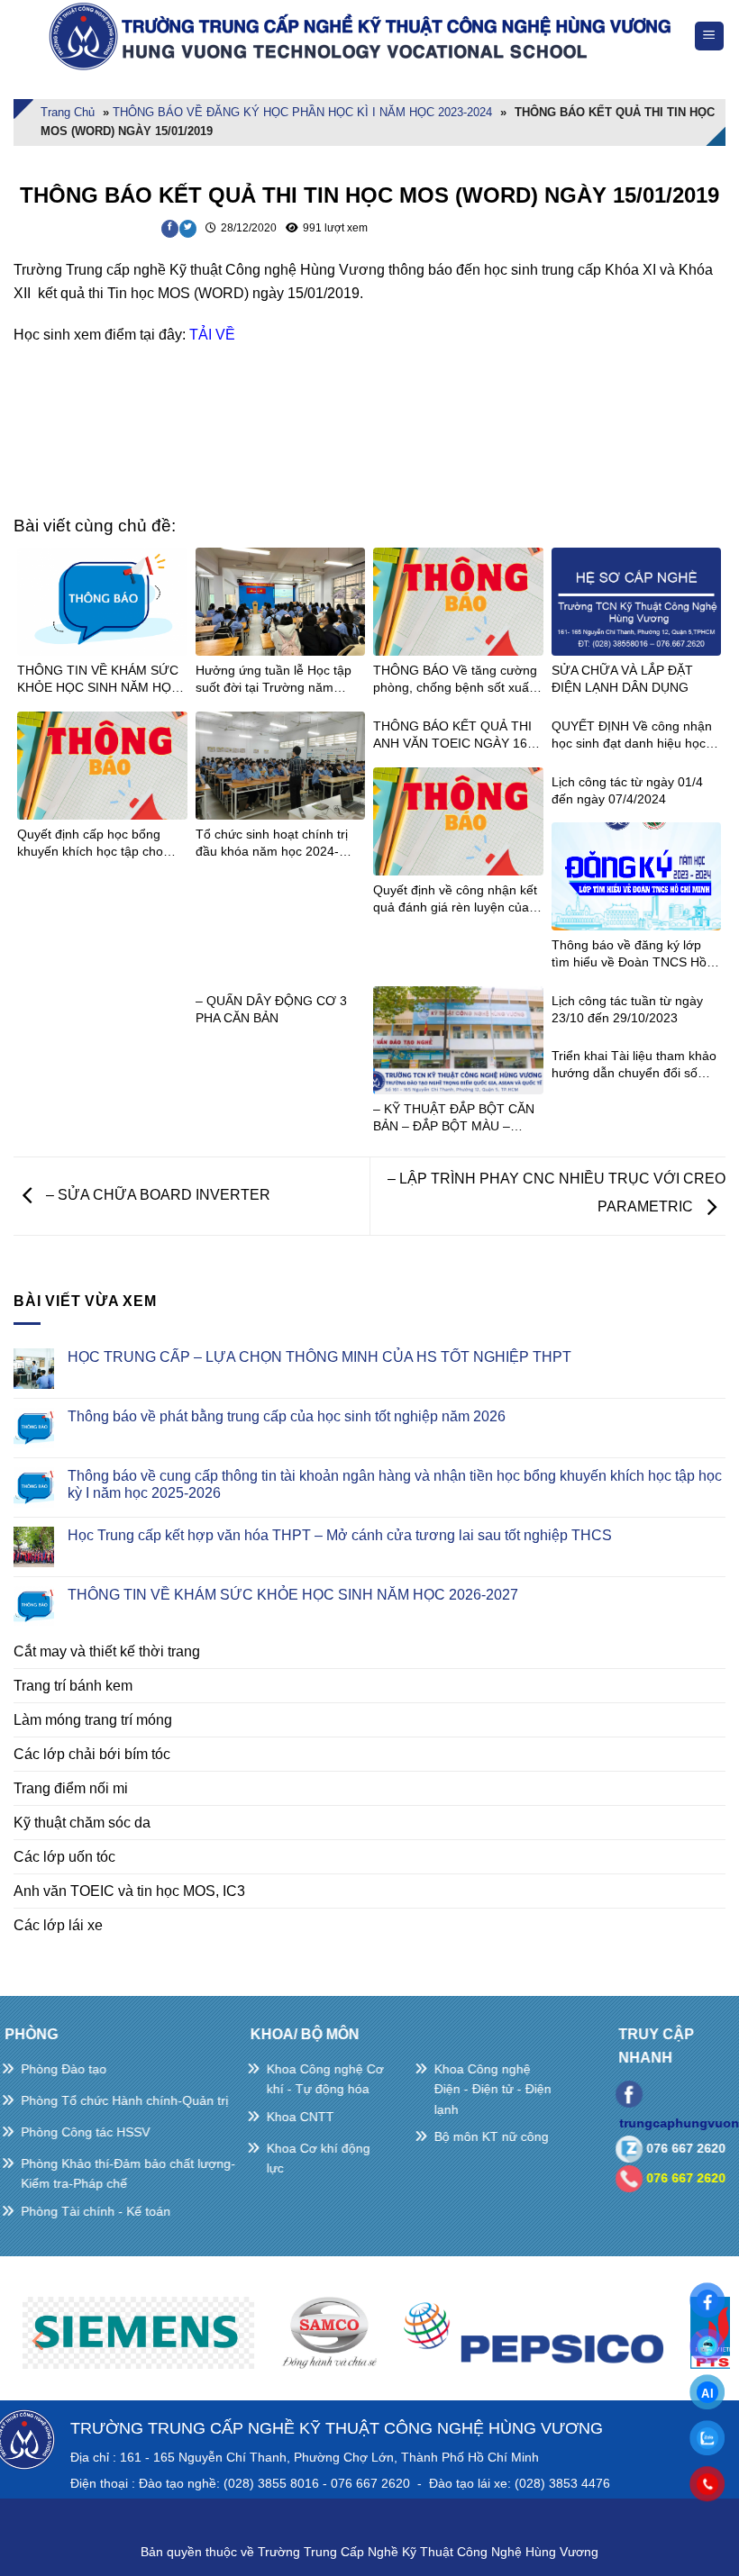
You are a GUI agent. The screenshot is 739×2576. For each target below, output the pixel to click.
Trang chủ (68, 112)
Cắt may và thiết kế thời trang (107, 1651)
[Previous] (40, 2340)
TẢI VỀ (212, 335)
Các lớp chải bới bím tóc (92, 1754)
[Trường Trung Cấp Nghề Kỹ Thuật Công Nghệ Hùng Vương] (364, 36)
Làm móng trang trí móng (93, 1720)
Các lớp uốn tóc (64, 1857)
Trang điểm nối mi (71, 1788)
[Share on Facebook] (170, 229)
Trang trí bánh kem (73, 1686)
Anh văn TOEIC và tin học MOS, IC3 (129, 1891)
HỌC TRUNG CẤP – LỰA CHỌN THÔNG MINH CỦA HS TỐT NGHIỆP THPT (319, 1357)
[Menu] (710, 36)
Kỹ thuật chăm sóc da (82, 1823)
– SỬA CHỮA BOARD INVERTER (156, 1195)
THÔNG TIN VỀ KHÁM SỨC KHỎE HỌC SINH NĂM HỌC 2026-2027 (293, 1595)
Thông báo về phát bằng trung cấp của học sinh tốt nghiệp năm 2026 (287, 1416)
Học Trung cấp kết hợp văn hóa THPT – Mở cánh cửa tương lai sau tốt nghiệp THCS (340, 1535)
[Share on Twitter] (188, 229)
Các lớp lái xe (58, 1925)
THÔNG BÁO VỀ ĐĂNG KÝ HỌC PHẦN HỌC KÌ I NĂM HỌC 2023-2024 (302, 112)
